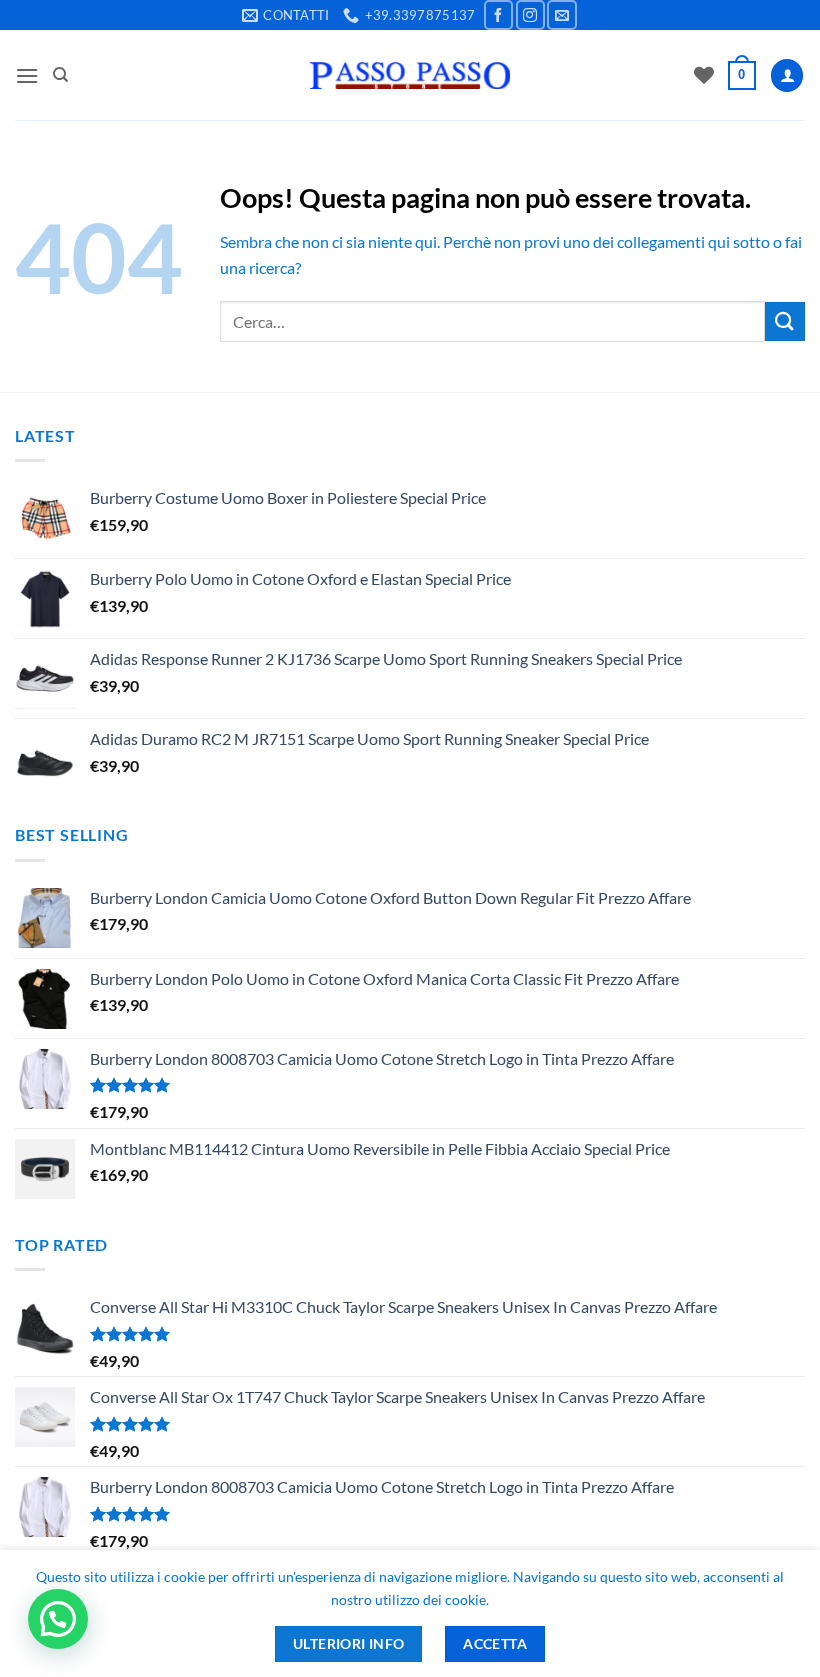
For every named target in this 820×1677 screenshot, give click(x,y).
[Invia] (785, 321)
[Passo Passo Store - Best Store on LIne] (410, 75)
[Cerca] (60, 75)
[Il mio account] (787, 75)
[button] (27, 75)
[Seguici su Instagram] (530, 14)
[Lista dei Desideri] (704, 75)
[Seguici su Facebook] (498, 14)
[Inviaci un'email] (561, 14)
